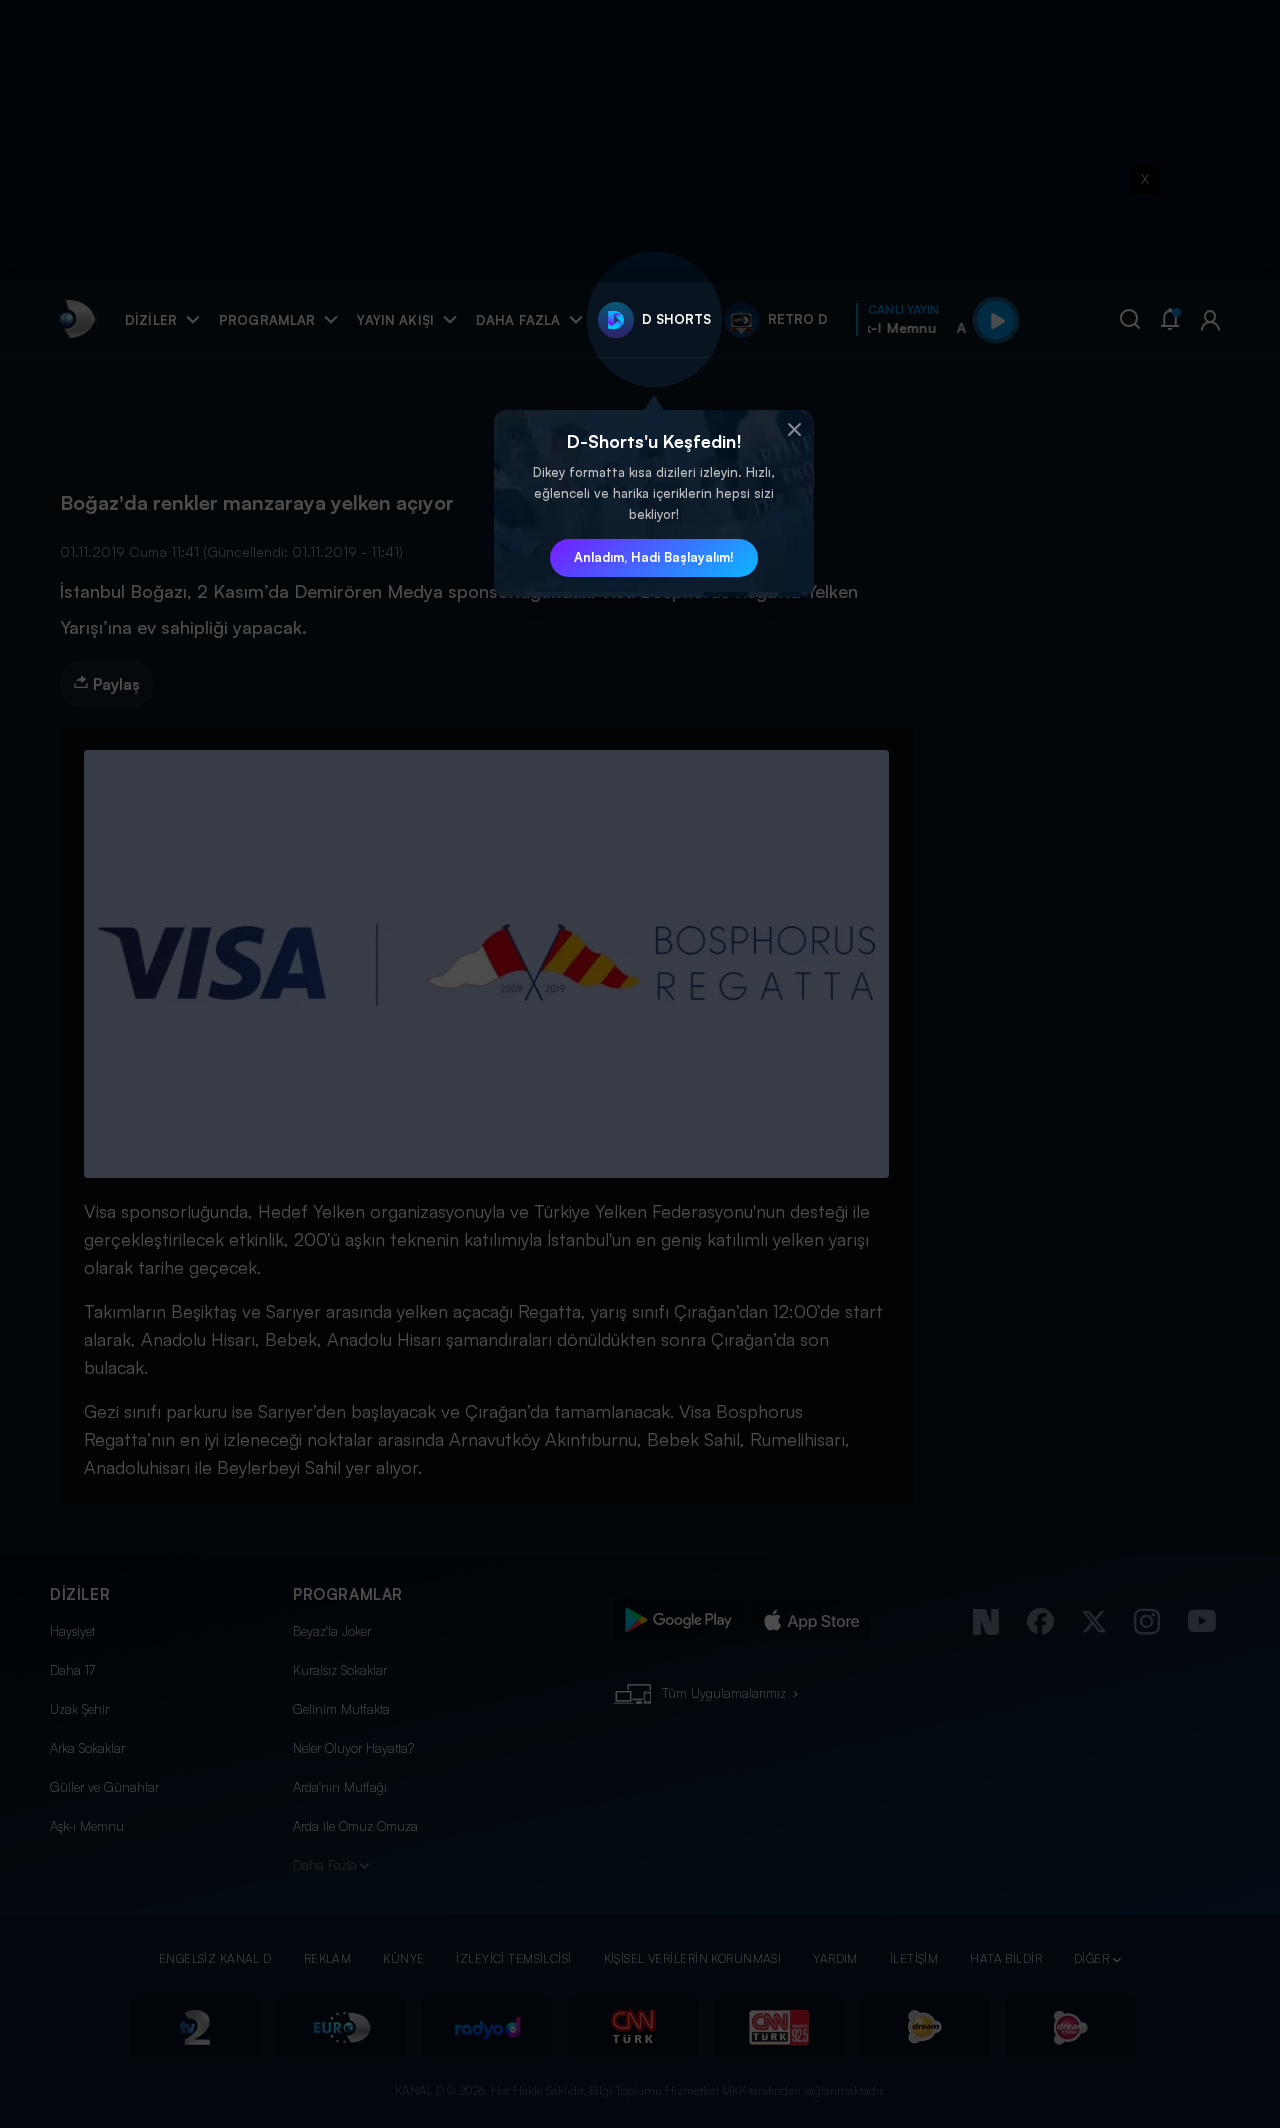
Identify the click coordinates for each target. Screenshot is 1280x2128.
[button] (794, 430)
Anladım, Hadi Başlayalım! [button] (654, 557)
